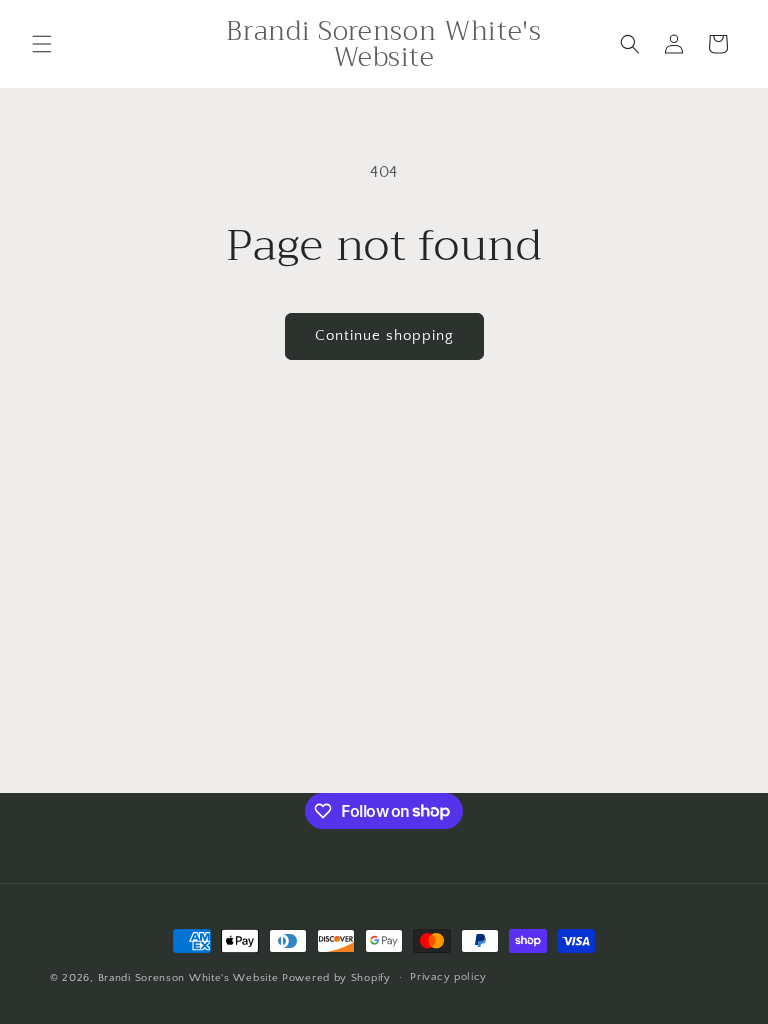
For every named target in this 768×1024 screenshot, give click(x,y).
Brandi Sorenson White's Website (188, 978)
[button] (42, 44)
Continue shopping (384, 335)
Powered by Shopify (336, 978)
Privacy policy (448, 977)
